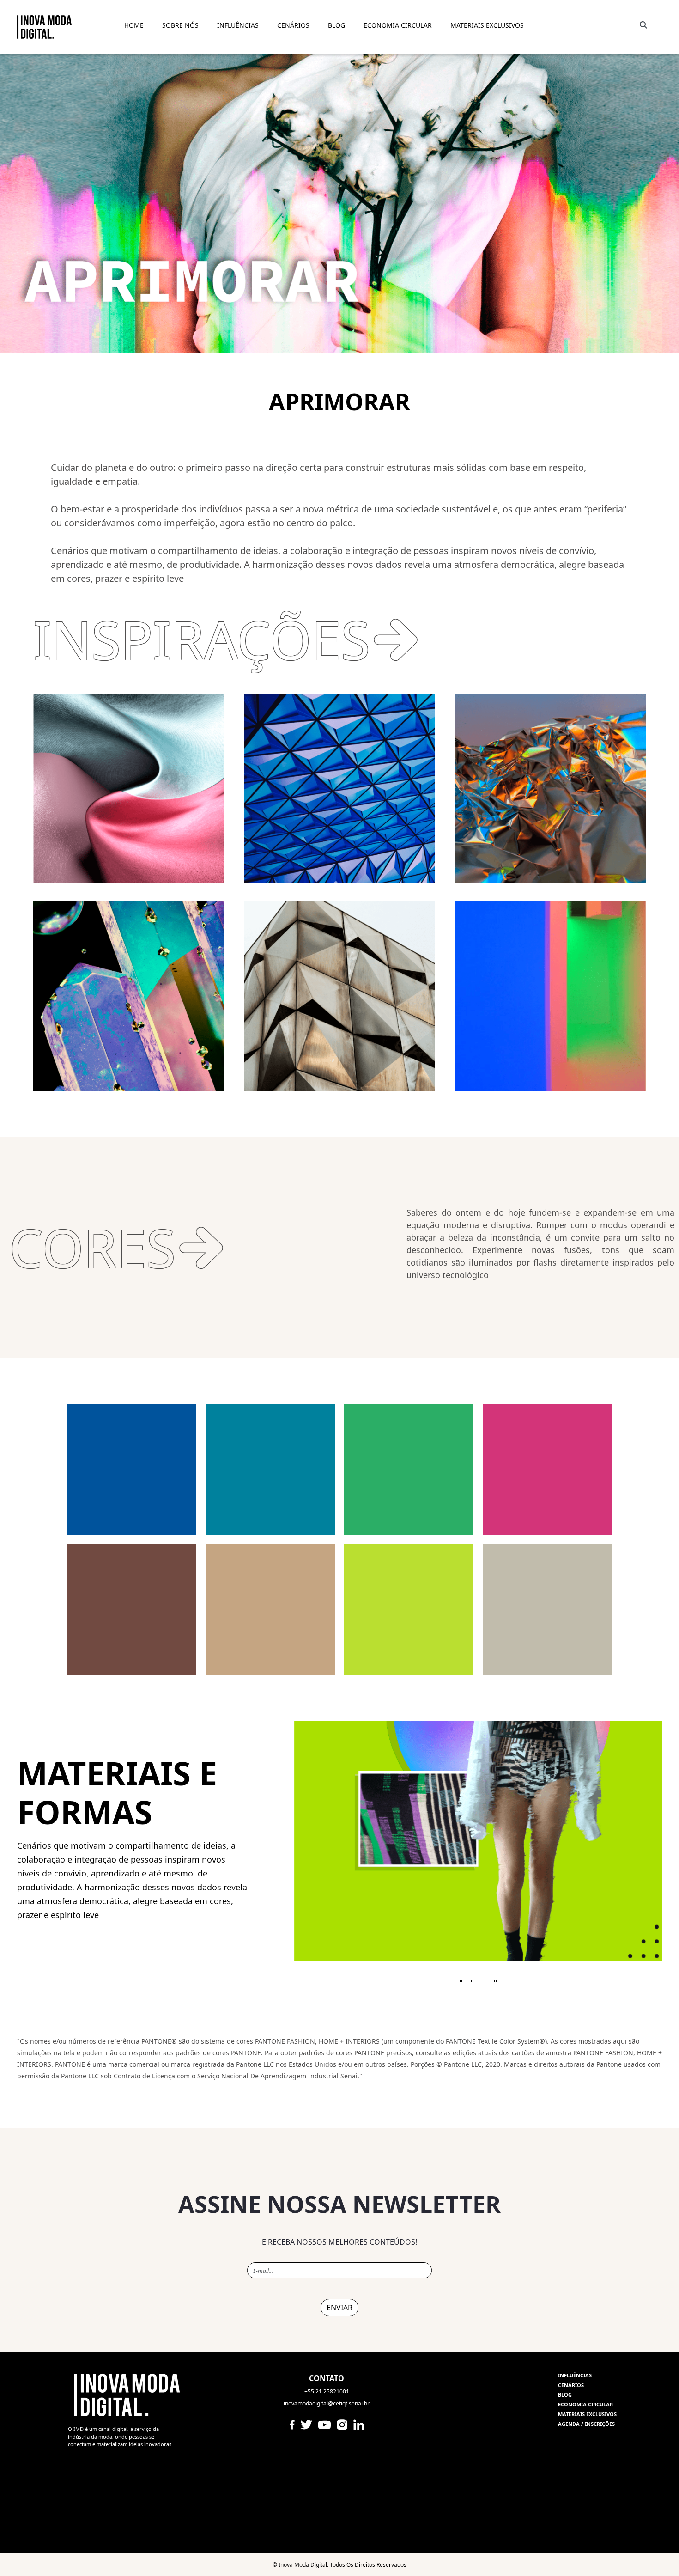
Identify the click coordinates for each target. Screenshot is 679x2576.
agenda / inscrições (586, 2424)
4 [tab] (495, 1981)
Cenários (293, 25)
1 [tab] (461, 1981)
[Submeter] (642, 25)
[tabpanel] (478, 1841)
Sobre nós (180, 25)
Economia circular (585, 2404)
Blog (565, 2395)
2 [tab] (472, 1981)
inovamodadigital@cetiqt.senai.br (327, 2403)
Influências (575, 2375)
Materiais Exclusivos (487, 25)
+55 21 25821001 (327, 2391)
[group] (339, 2294)
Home (134, 25)
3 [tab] (484, 1981)
